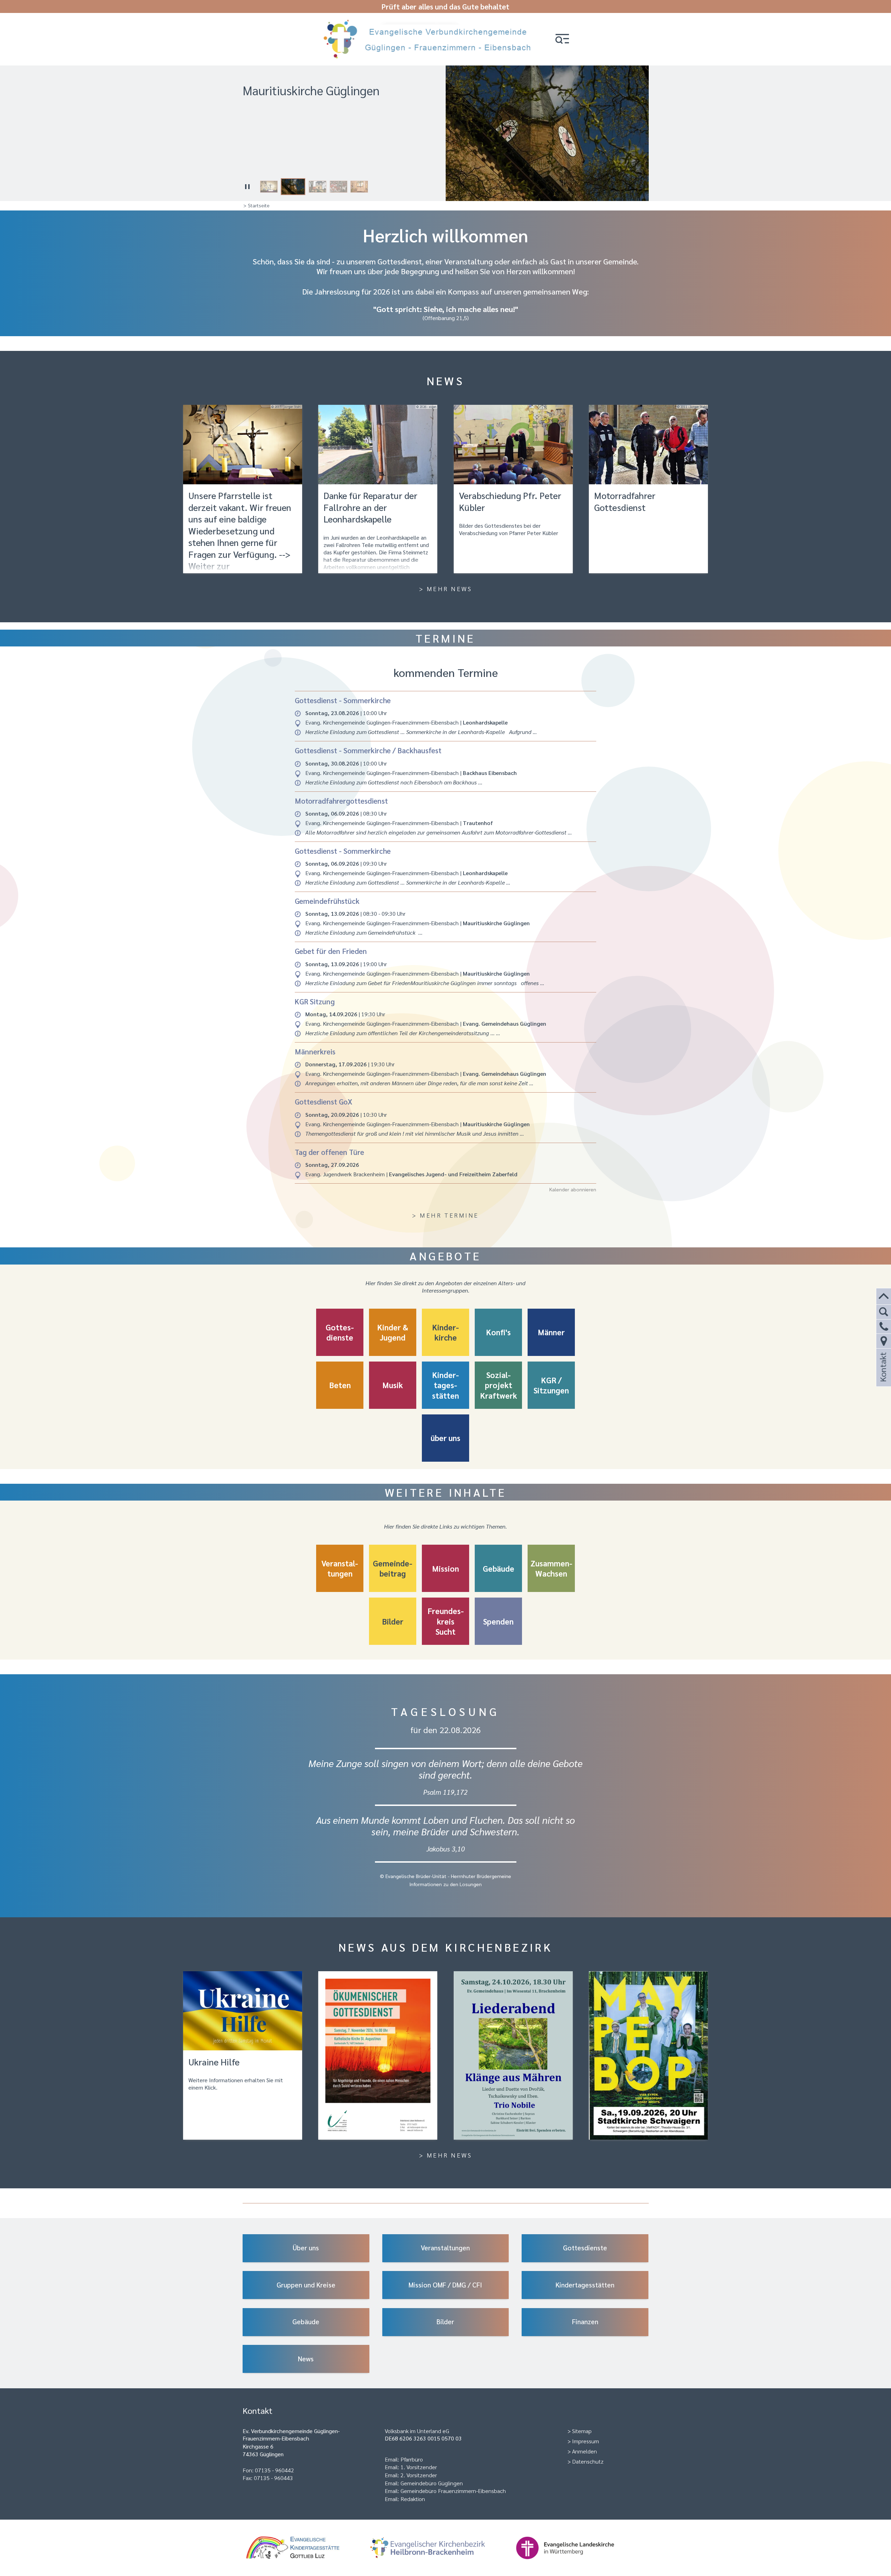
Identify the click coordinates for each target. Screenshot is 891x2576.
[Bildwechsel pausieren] (248, 187)
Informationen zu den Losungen (445, 1884)
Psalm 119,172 (445, 1792)
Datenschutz (588, 2461)
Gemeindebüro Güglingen (432, 2483)
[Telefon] (884, 1327)
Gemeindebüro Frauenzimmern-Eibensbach (453, 2491)
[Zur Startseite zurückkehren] (430, 22)
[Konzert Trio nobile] (513, 2055)
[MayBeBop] (648, 2055)
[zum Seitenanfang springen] (884, 1297)
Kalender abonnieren (573, 1189)
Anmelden (584, 2451)
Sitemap (582, 2431)
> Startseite (256, 205)
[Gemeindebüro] (884, 1341)
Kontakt (883, 1376)
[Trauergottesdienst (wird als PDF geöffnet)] (378, 2055)
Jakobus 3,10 (446, 1848)
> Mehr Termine (445, 1215)
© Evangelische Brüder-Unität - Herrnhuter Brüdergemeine (445, 1876)
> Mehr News (446, 588)
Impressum (586, 2441)
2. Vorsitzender (419, 2475)
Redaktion (413, 2499)
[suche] (884, 1312)
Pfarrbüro (412, 2459)
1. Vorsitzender (419, 2467)
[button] (562, 39)
